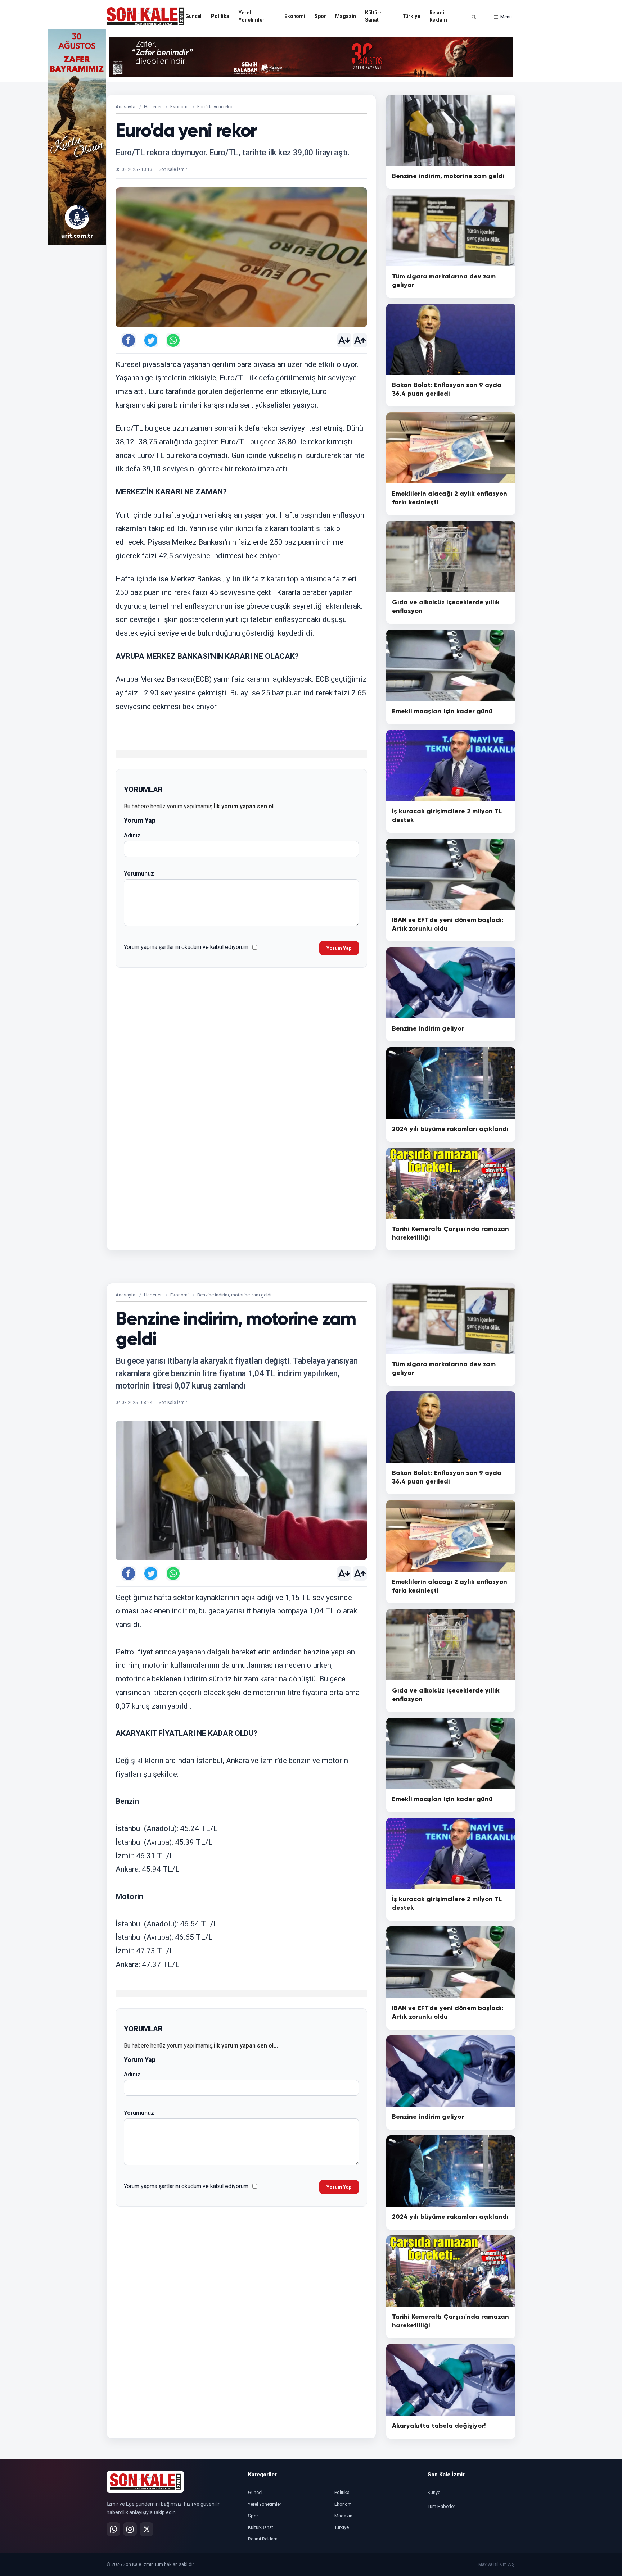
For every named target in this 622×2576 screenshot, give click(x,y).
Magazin (345, 16)
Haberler (153, 107)
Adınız (132, 835)
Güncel (193, 16)
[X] (147, 2529)
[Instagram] (130, 2529)
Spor (320, 16)
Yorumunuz (139, 874)
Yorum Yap (339, 948)
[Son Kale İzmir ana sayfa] (145, 2482)
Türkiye (411, 16)
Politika (220, 16)
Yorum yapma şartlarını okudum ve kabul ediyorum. (187, 947)
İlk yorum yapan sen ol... (246, 806)
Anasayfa (125, 107)
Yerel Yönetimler (252, 16)
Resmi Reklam (438, 16)
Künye (434, 2492)
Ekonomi (295, 16)
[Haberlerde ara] (474, 17)
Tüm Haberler (441, 2506)
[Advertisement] (545, 137)
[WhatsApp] (113, 2529)
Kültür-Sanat (373, 16)
